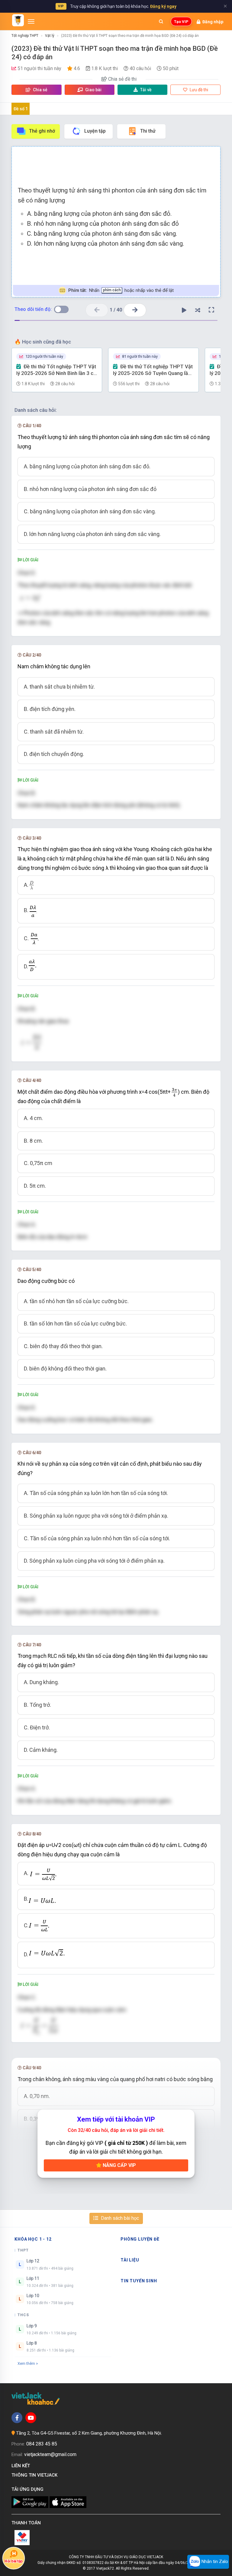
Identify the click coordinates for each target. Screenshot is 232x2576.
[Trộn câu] (198, 310)
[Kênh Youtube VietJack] (31, 2418)
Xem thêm (26, 2363)
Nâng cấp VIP (119, 2165)
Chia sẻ (40, 90)
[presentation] (32, 885)
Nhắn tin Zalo (214, 2561)
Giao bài (93, 90)
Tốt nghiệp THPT (25, 36)
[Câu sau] (135, 310)
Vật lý (50, 36)
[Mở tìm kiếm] (161, 21)
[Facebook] (17, 2418)
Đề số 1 (21, 109)
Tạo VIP (181, 22)
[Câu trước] (97, 310)
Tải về (146, 90)
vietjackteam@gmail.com (50, 2454)
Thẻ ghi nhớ (42, 131)
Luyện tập (95, 131)
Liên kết (22, 2466)
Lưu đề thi (198, 90)
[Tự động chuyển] (184, 310)
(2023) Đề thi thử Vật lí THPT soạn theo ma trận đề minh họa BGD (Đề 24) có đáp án (130, 36)
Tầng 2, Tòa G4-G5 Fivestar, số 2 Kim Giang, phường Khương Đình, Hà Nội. (89, 2433)
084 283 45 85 (42, 2444)
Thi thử (148, 131)
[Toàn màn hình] (211, 310)
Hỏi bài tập (14, 2561)
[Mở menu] (31, 21)
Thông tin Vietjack (36, 2475)
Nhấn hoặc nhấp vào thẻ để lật (121, 290)
